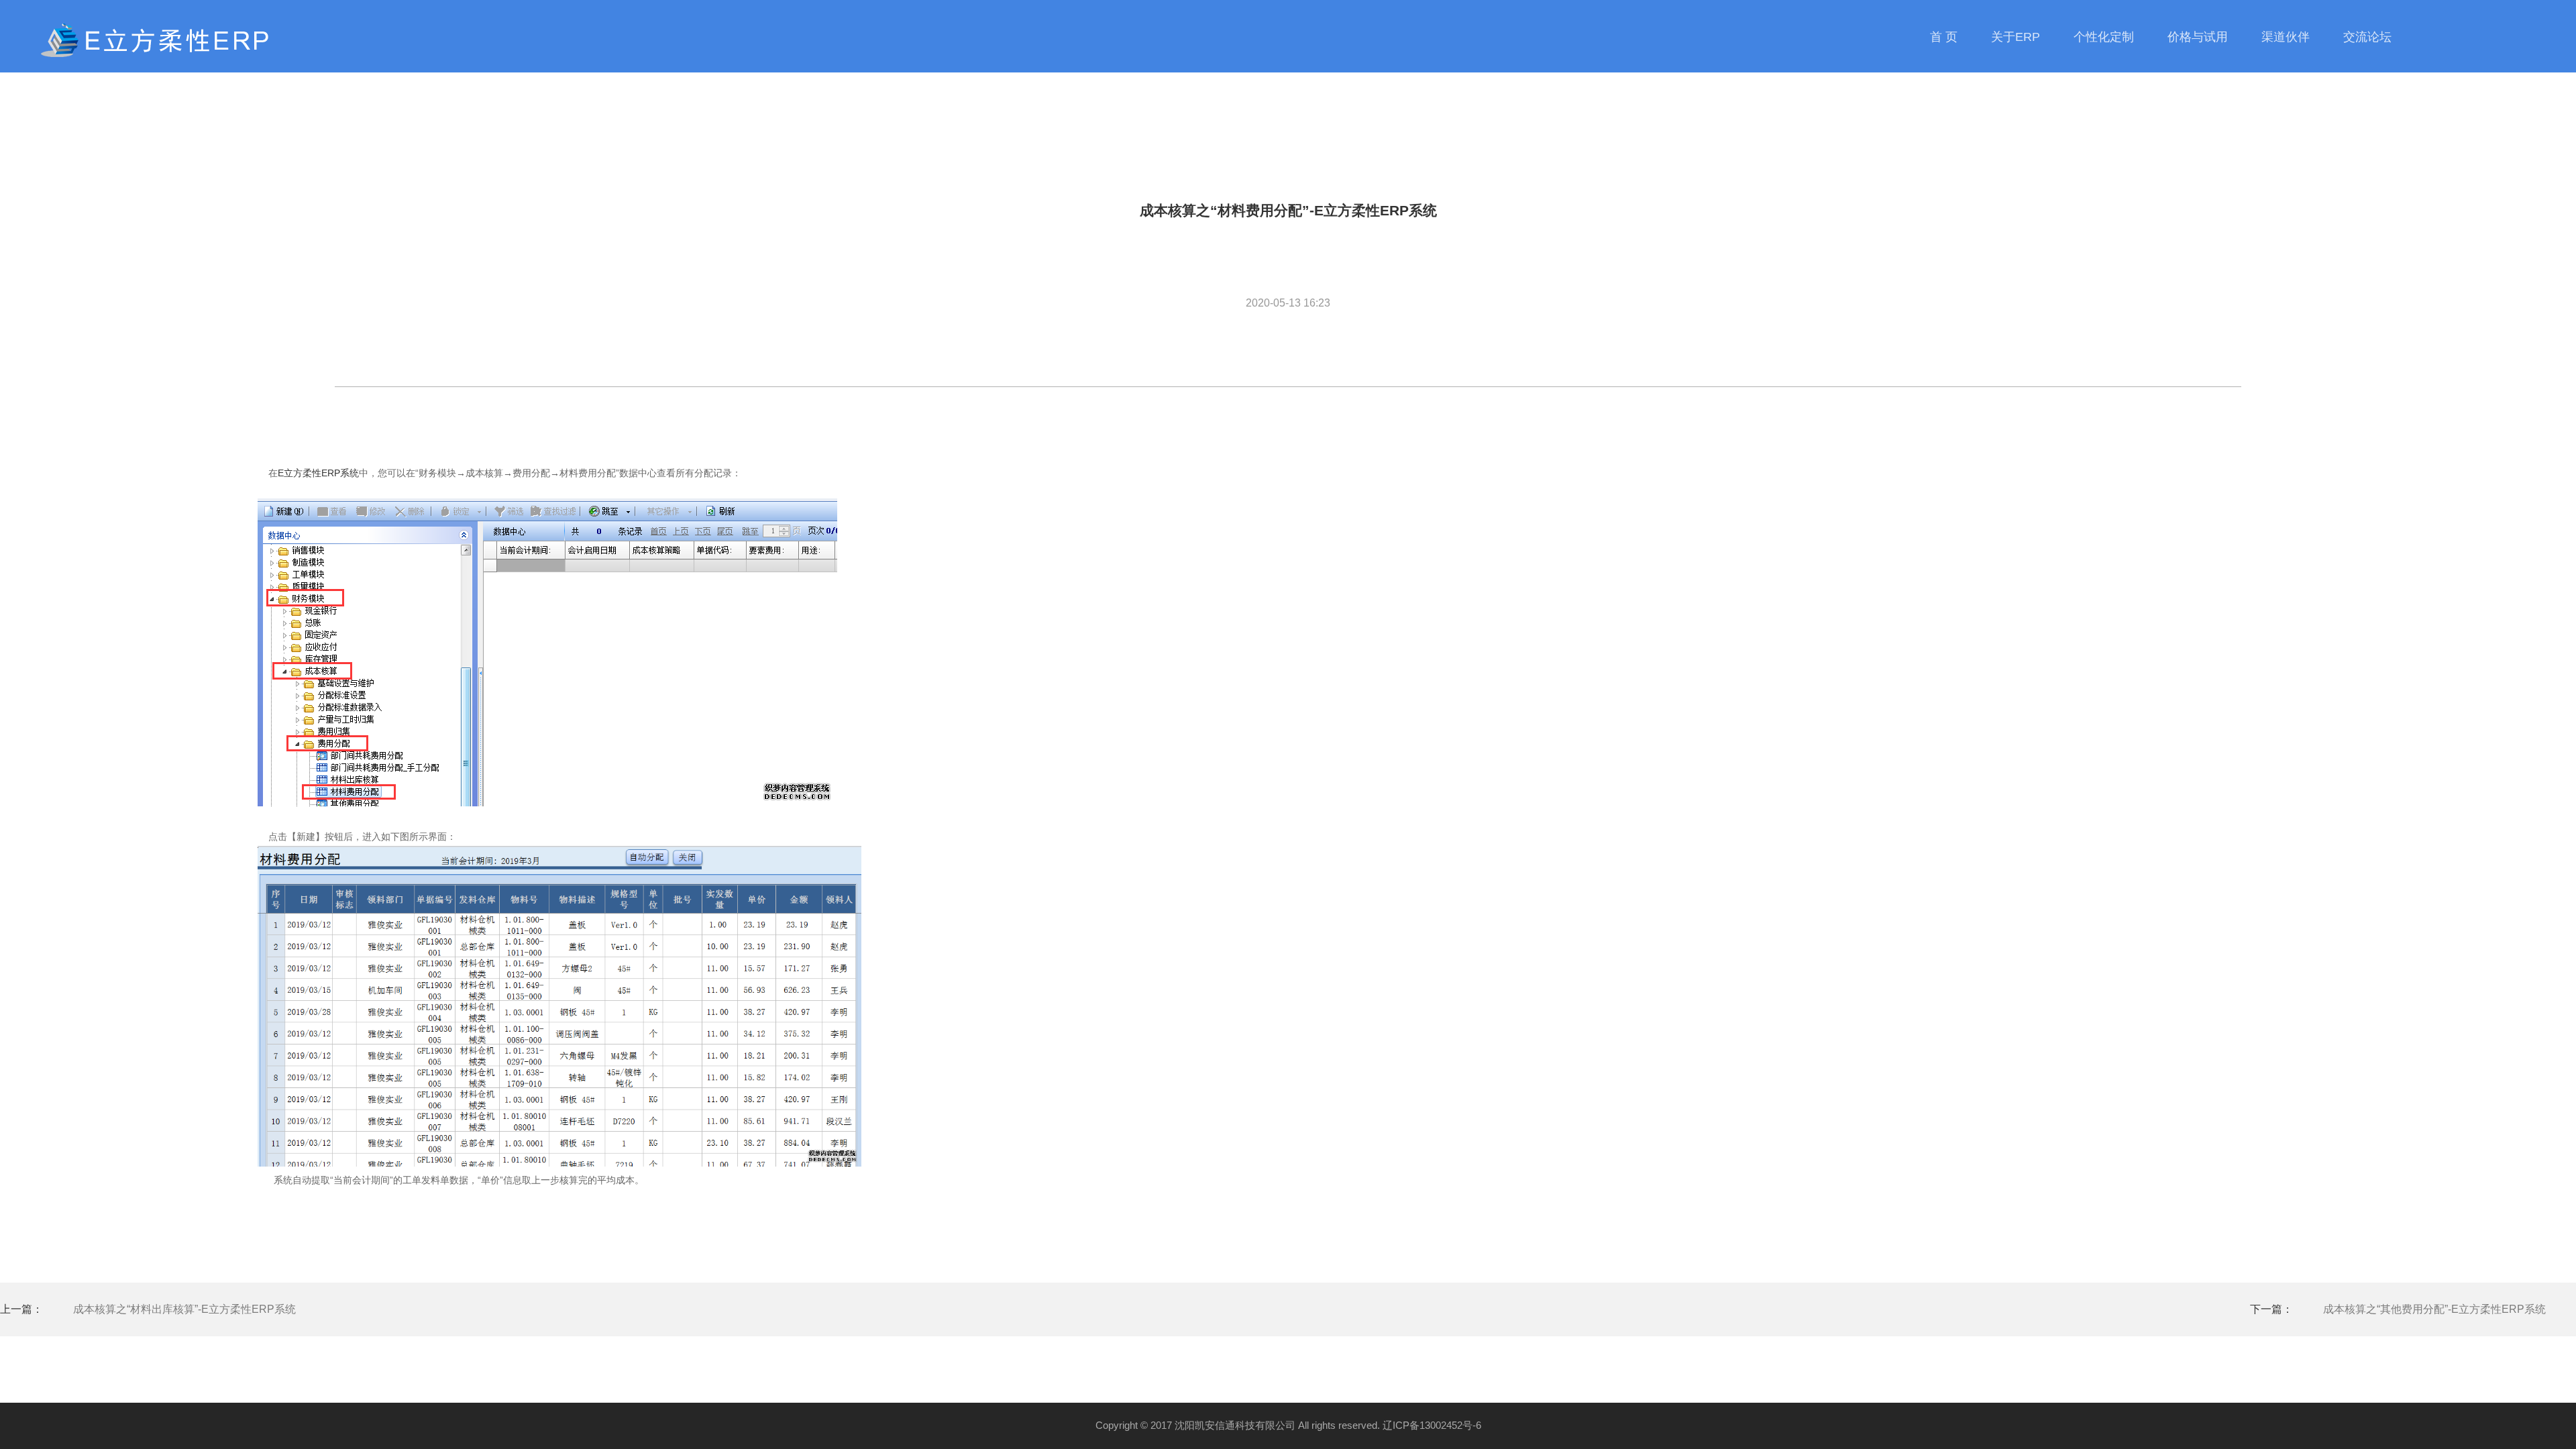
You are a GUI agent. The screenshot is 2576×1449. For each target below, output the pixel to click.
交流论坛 (2367, 37)
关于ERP (2016, 37)
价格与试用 (2198, 37)
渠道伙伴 (2286, 37)
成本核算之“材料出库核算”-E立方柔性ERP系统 (184, 1309)
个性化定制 (2104, 37)
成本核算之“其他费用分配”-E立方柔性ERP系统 (2434, 1309)
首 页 (1944, 37)
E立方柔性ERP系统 (318, 473)
